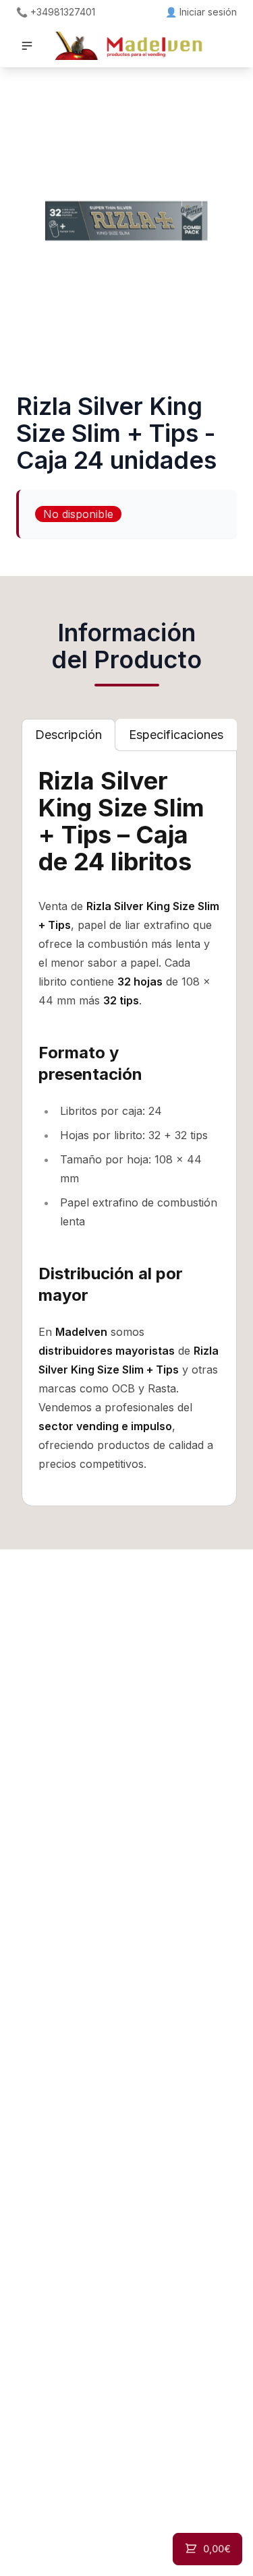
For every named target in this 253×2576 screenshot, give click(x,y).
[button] (27, 46)
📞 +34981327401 (56, 12)
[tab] (68, 735)
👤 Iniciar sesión (201, 12)
